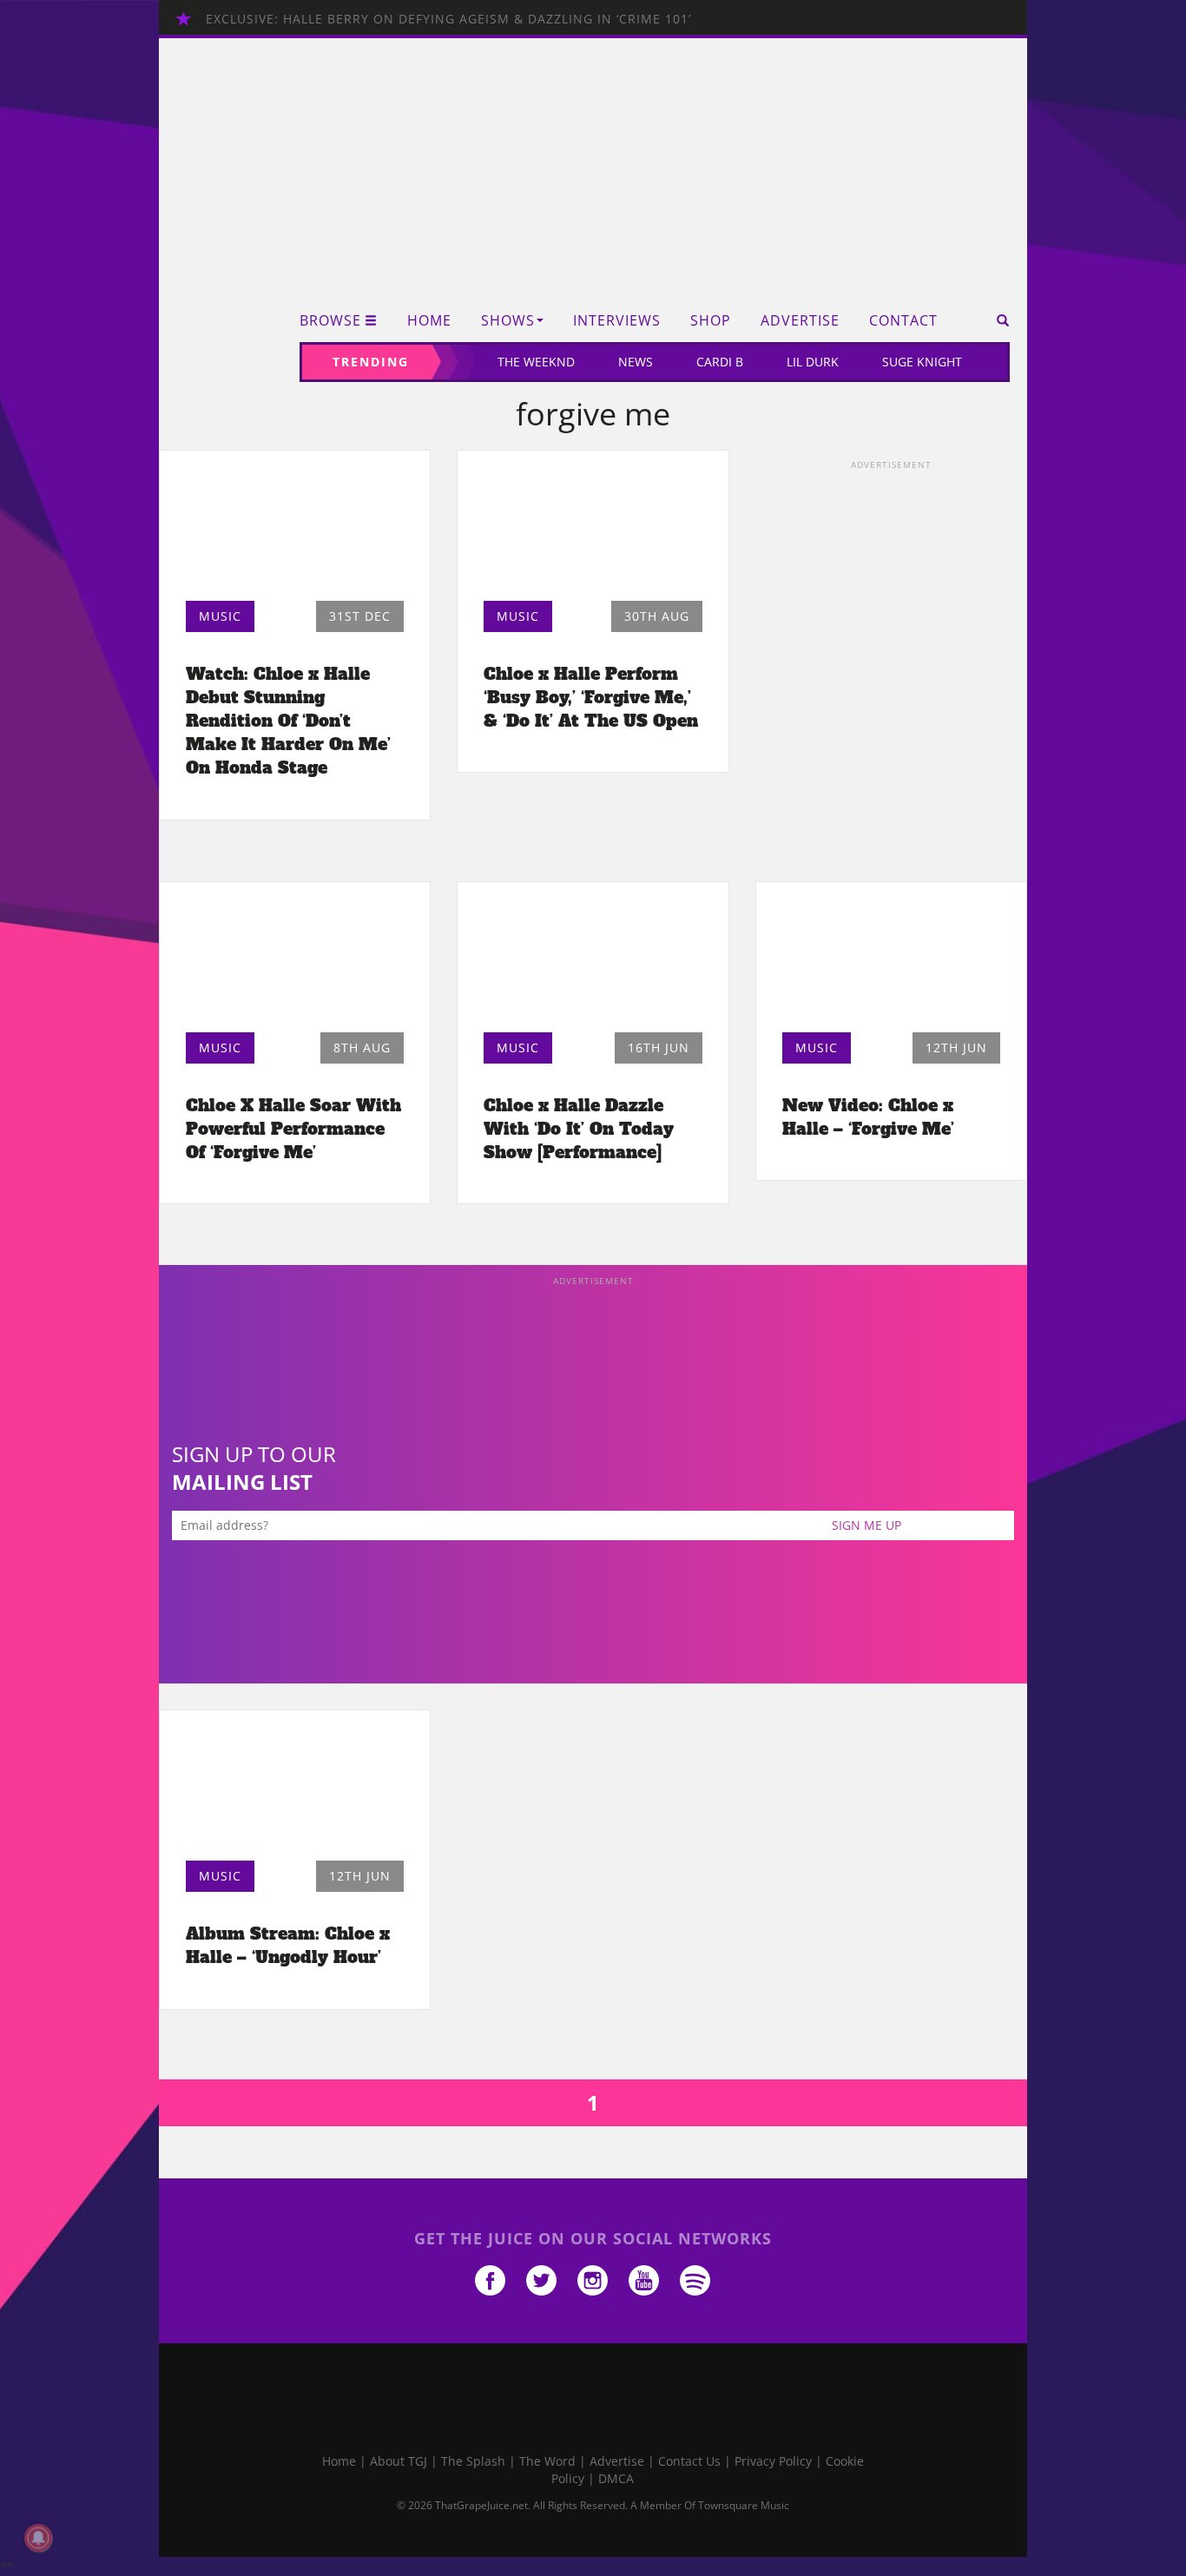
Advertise (800, 321)
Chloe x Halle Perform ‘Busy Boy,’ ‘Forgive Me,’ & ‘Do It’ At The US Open (591, 697)
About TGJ (399, 2461)
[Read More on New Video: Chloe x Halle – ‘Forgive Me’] (891, 962)
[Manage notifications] (38, 2538)
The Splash (473, 2461)
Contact (903, 321)
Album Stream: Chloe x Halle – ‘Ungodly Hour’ (288, 1945)
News (636, 362)
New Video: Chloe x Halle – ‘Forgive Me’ (868, 1117)
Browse (330, 321)
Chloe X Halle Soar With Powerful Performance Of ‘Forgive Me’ (293, 1129)
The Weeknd (536, 362)
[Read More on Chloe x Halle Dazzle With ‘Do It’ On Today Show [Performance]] (593, 962)
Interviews (617, 321)
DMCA (616, 2478)
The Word (547, 2461)
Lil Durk (813, 362)
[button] (997, 320)
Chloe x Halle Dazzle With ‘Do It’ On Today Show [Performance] (579, 1129)
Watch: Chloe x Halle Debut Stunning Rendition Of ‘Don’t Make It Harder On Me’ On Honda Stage (288, 721)
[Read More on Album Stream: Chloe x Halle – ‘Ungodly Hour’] (295, 1790)
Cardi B (720, 362)
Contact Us (689, 2461)
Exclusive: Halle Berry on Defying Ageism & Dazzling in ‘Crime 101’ (448, 19)
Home (429, 321)
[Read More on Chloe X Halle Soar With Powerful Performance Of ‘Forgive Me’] (295, 962)
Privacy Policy (773, 2461)
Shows (508, 321)
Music (220, 616)
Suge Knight (922, 362)
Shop (711, 321)
